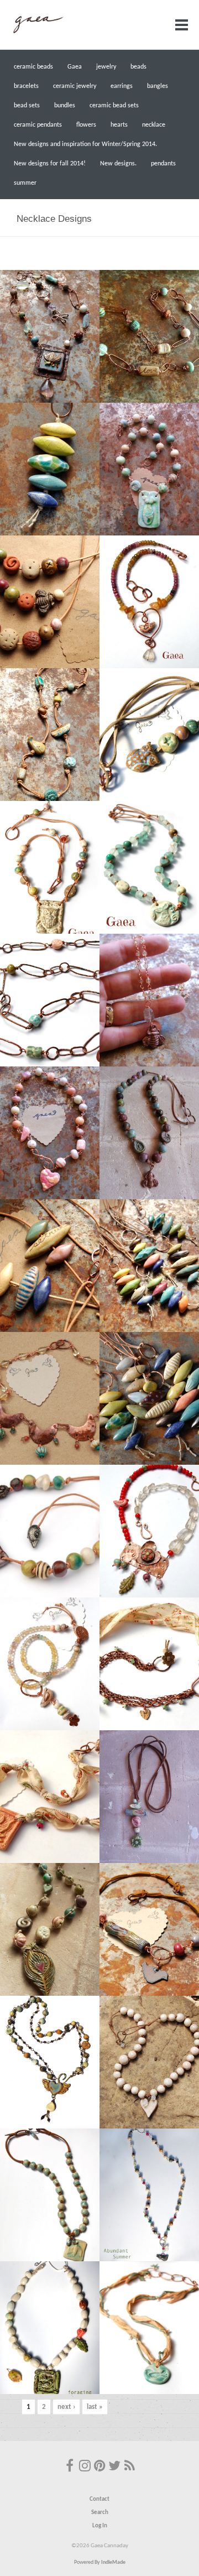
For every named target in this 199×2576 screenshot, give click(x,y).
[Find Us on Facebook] (70, 2467)
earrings (122, 86)
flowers (86, 125)
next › (66, 2407)
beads (138, 67)
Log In (100, 2526)
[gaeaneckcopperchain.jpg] (149, 336)
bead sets (27, 106)
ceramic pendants (38, 125)
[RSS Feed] (129, 2467)
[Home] (38, 33)
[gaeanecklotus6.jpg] (50, 336)
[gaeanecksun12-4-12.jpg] (50, 1797)
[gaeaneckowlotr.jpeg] (149, 735)
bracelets (26, 86)
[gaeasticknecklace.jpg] (149, 1797)
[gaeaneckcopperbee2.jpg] (149, 1000)
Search (100, 2513)
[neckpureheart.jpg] (149, 2062)
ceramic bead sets (114, 106)
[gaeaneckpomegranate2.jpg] (50, 1531)
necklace (154, 125)
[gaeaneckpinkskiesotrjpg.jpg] (50, 1133)
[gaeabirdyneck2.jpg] (149, 2328)
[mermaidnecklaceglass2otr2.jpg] (149, 867)
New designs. (118, 164)
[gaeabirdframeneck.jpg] (50, 2328)
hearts (119, 125)
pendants (163, 164)
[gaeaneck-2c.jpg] (149, 1929)
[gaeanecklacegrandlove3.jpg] (149, 1531)
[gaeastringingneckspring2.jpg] (149, 1664)
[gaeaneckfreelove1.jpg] (50, 2062)
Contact (99, 2499)
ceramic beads (33, 67)
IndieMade (113, 2562)
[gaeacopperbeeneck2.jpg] (149, 1133)
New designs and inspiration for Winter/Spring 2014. (85, 144)
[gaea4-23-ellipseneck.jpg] (149, 1266)
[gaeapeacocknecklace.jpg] (50, 1929)
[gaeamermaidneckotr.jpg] (149, 469)
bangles (158, 86)
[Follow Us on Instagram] (85, 2467)
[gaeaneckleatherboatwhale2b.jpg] (50, 735)
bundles (65, 106)
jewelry (106, 67)
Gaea (75, 67)
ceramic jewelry (75, 86)
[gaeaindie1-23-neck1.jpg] (149, 1398)
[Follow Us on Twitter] (114, 2467)
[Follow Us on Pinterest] (99, 2467)
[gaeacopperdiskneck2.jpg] (50, 1398)
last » (95, 2407)
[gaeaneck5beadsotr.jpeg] (50, 602)
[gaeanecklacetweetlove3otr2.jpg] (149, 602)
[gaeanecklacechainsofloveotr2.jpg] (50, 1000)
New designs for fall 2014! (50, 164)
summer (25, 183)
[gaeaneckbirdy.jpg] (149, 2195)
